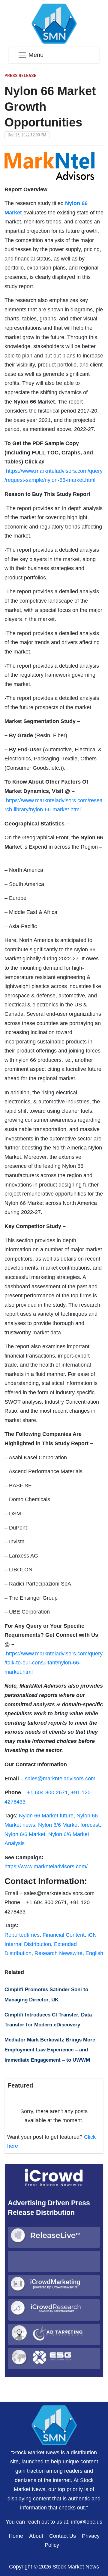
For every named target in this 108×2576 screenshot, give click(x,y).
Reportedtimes (22, 1935)
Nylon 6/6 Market (25, 1834)
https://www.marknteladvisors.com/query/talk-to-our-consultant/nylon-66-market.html (54, 1663)
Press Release (20, 76)
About (36, 2536)
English (94, 1953)
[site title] (54, 2425)
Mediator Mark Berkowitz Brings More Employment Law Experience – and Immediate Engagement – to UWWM (50, 2050)
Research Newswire (58, 1953)
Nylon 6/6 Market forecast (69, 1825)
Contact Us (63, 2536)
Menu (36, 55)
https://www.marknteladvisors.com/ (46, 1867)
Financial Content (64, 1935)
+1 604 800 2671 (47, 1792)
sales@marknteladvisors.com (60, 1779)
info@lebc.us (87, 2522)
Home (16, 2536)
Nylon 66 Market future (46, 1816)
